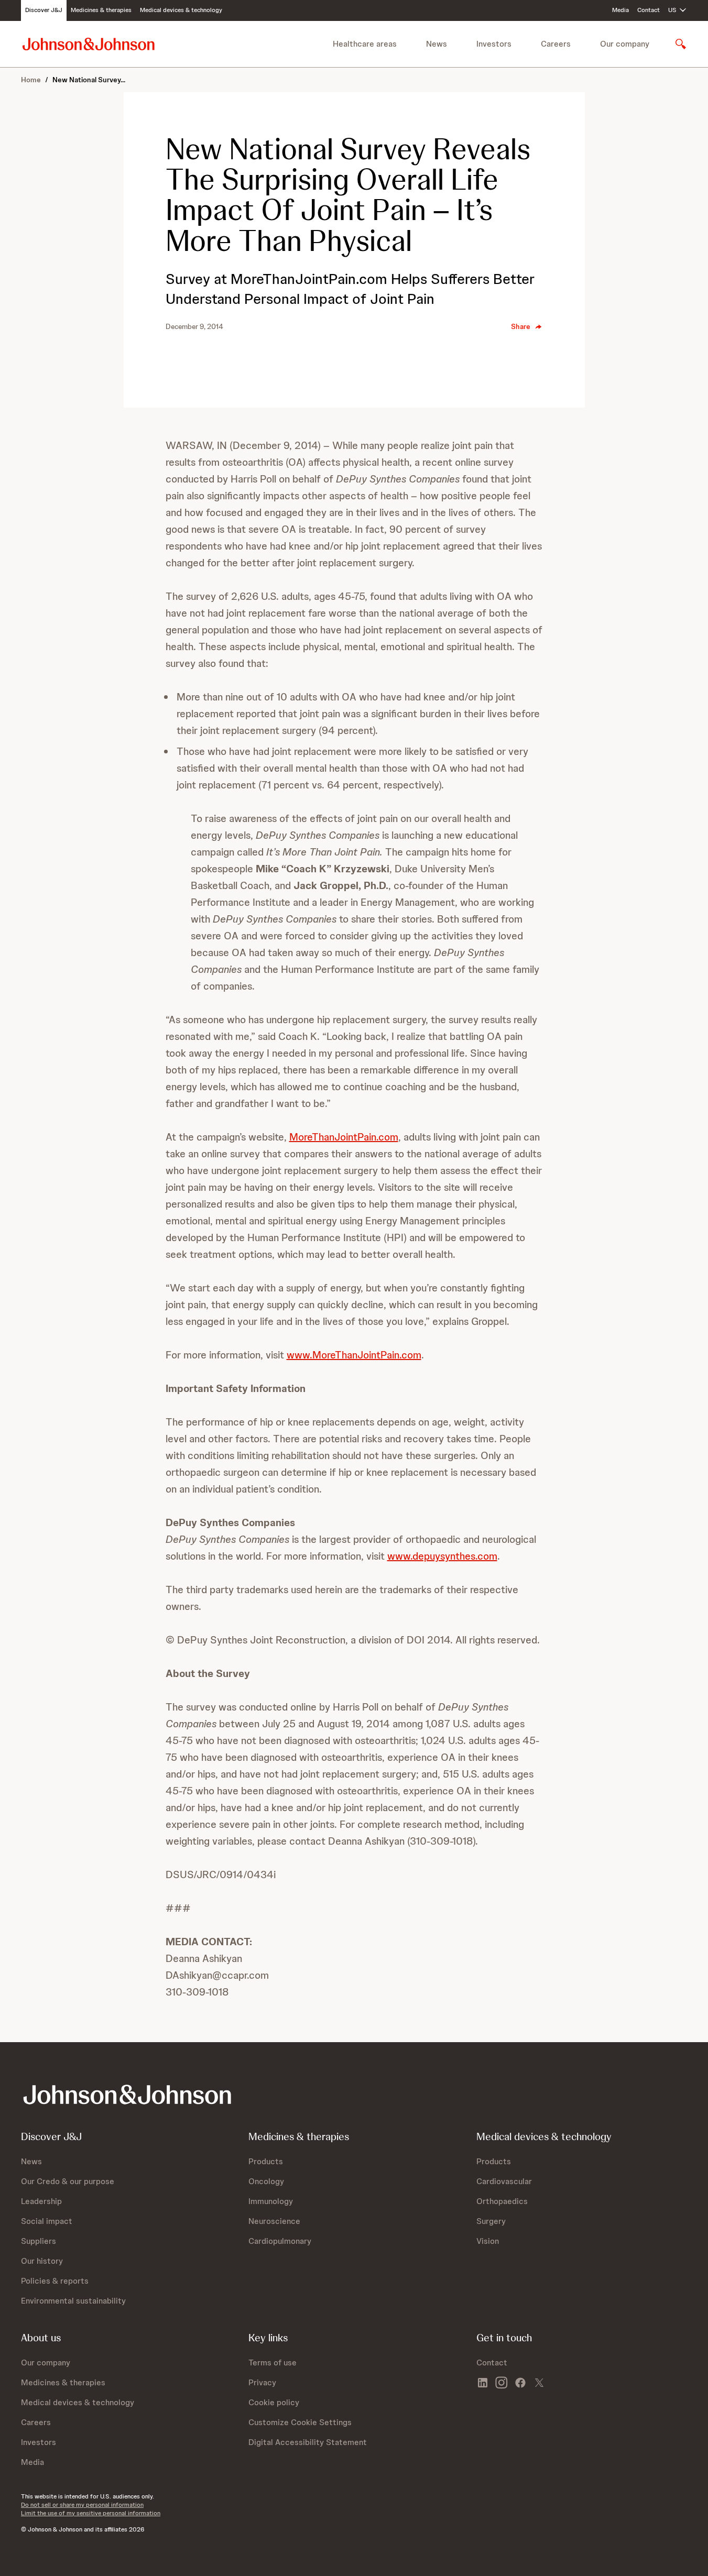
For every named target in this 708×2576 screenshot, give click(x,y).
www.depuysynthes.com (442, 1556)
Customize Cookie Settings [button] (300, 2422)
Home (31, 80)
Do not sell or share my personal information (82, 2505)
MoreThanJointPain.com (344, 1137)
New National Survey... (89, 80)
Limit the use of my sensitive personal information (91, 2513)
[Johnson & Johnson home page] (89, 44)
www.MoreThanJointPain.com (354, 1355)
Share (521, 326)
